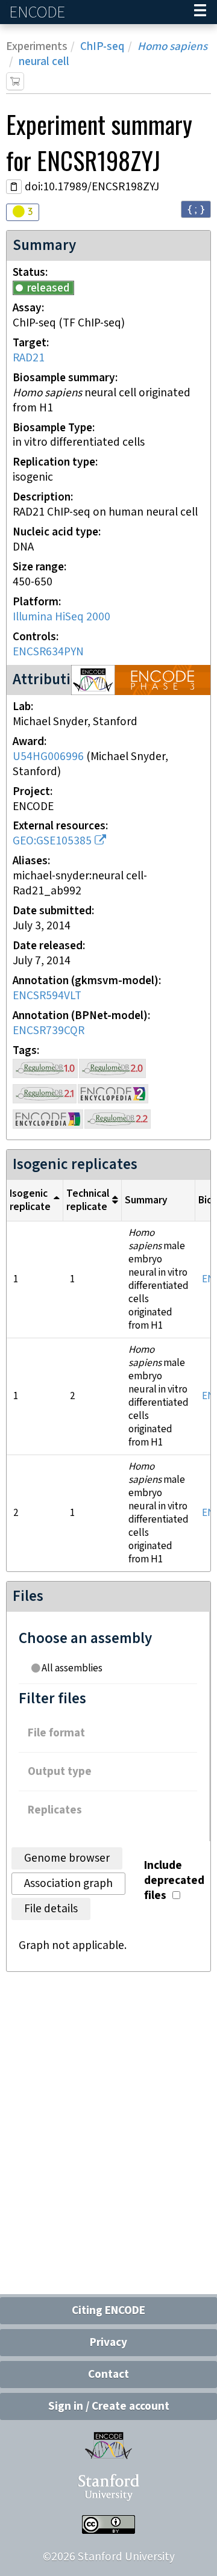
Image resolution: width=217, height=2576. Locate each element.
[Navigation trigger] (200, 12)
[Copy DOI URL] (14, 187)
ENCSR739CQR (49, 1031)
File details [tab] (51, 1909)
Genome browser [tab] (67, 1858)
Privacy (108, 2343)
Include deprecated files (174, 1881)
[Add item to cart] (15, 81)
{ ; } (196, 209)
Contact (108, 2375)
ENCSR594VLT (47, 996)
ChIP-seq (102, 47)
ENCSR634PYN (48, 652)
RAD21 (29, 358)
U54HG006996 (48, 757)
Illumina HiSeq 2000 (61, 617)
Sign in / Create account (109, 2406)
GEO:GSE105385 (52, 841)
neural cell (44, 62)
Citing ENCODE (108, 2311)
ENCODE (39, 12)
